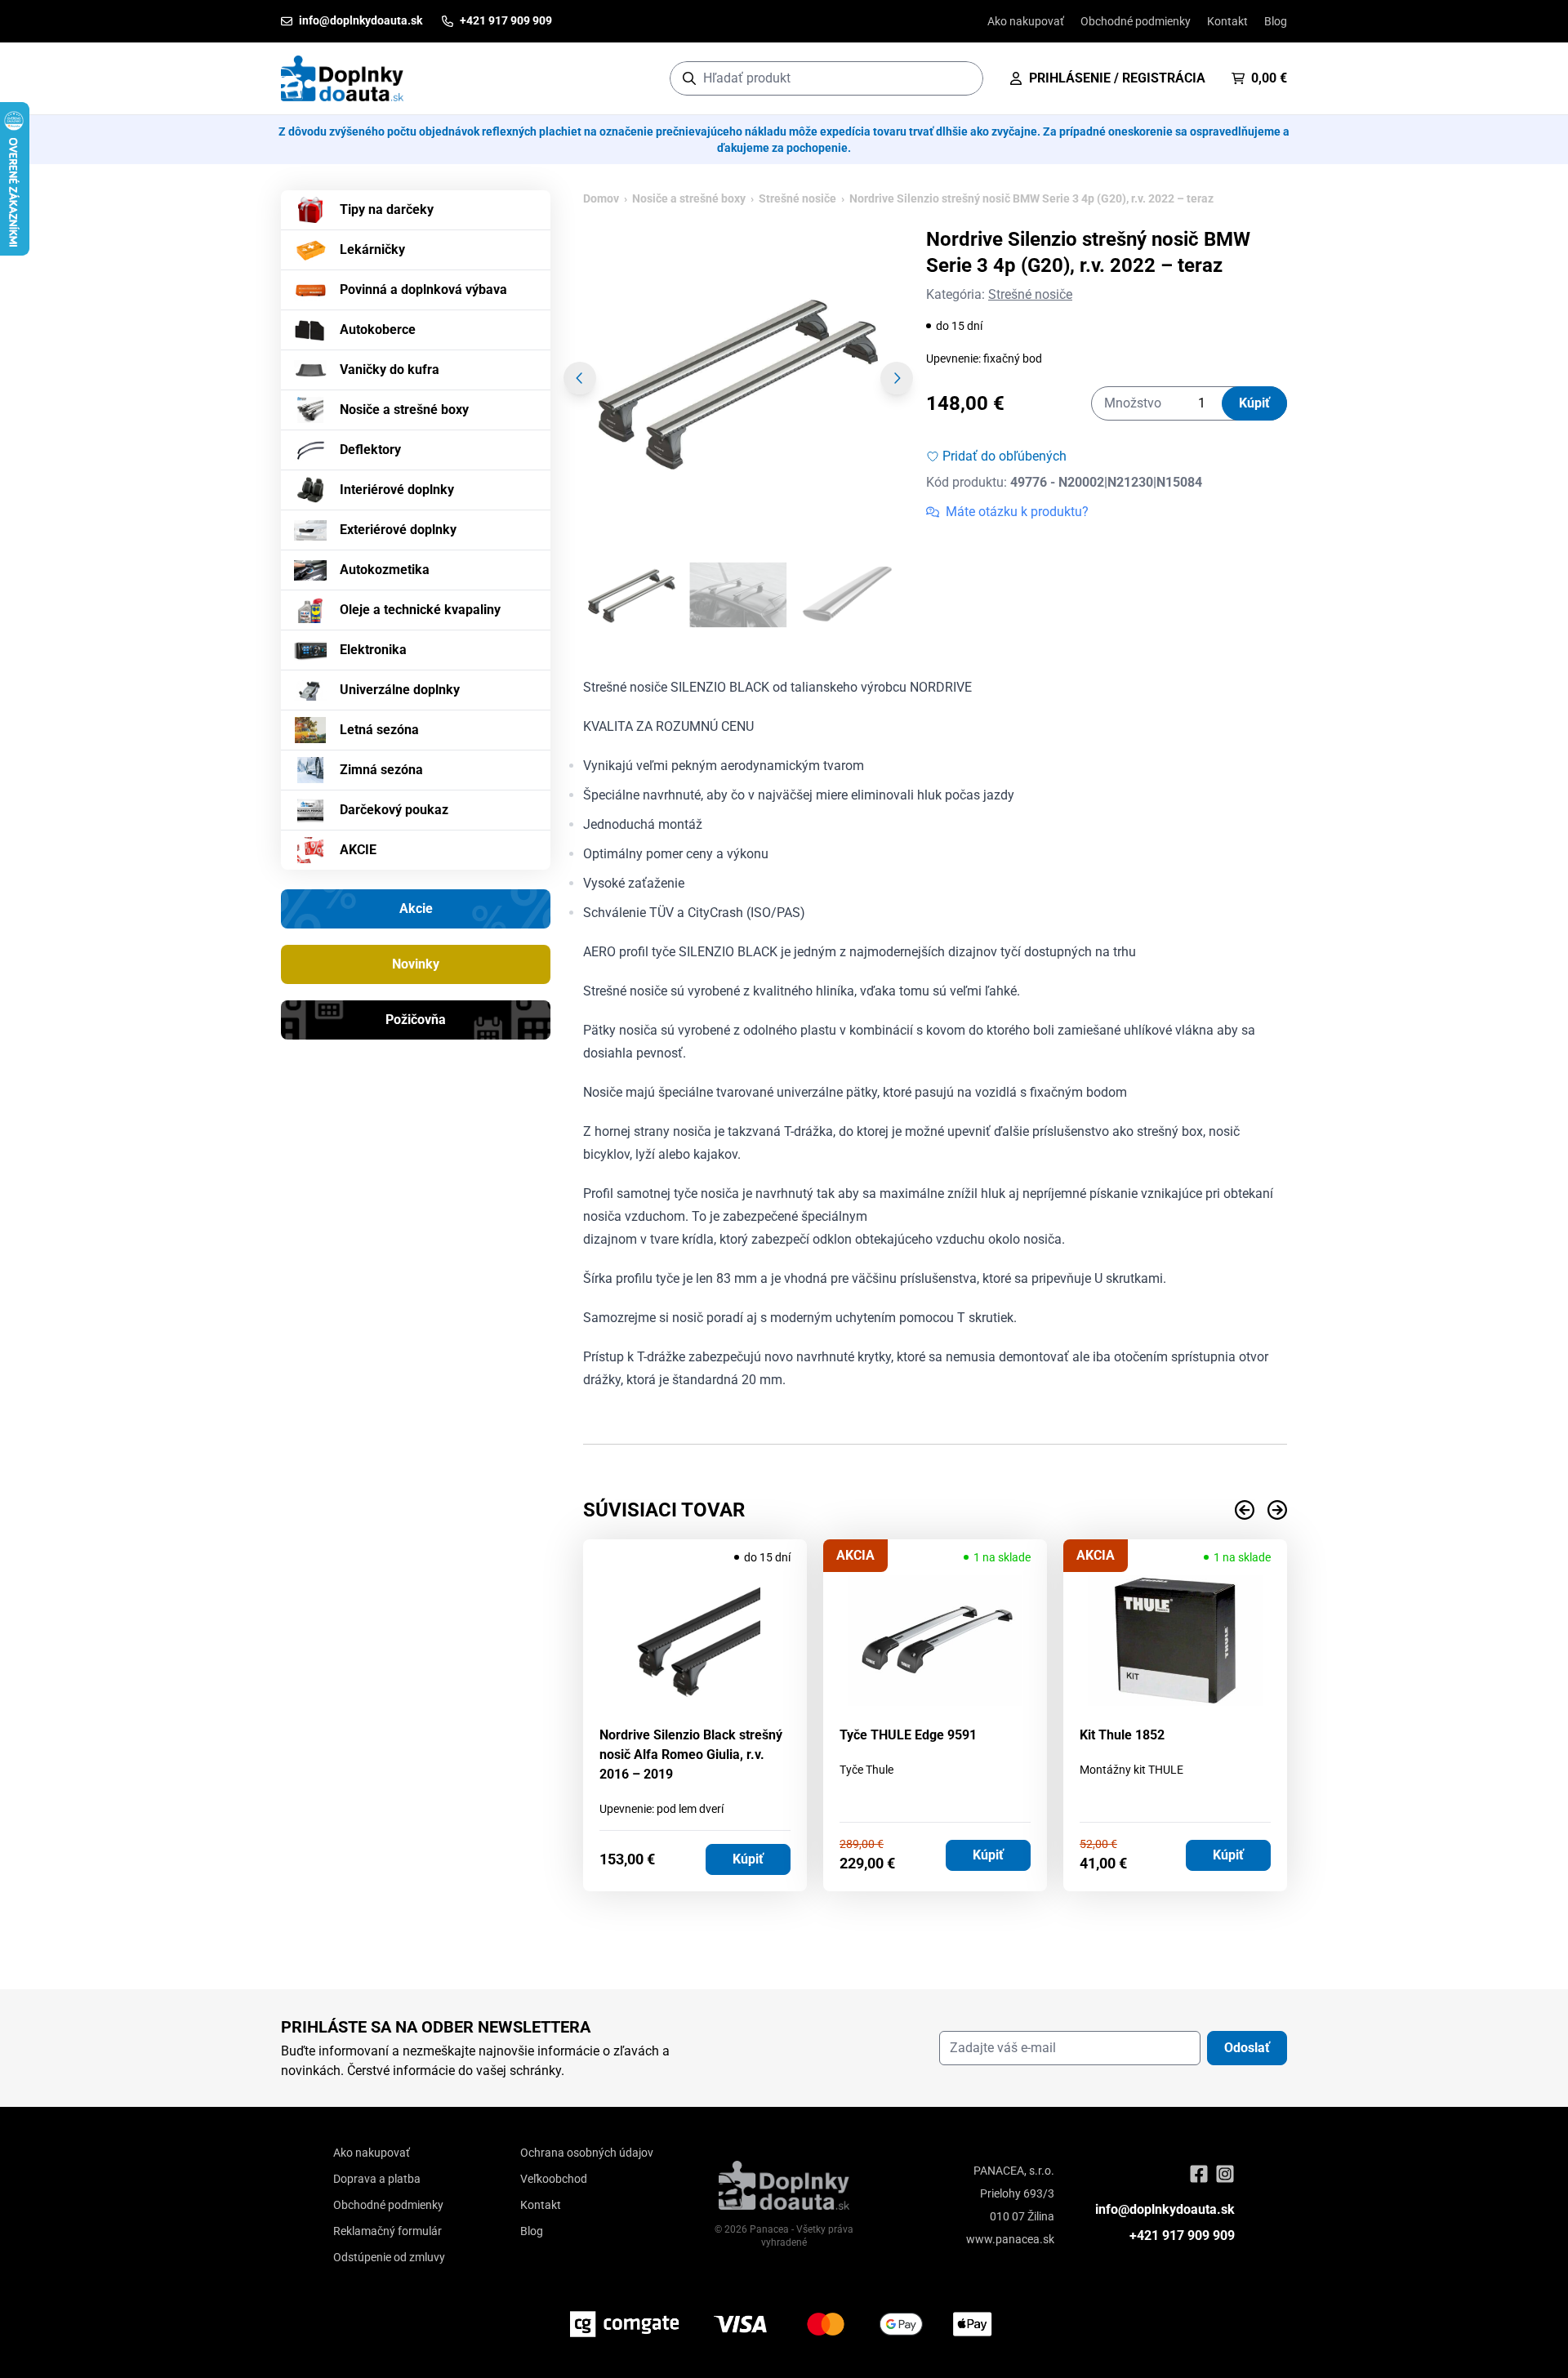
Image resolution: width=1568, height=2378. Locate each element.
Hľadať (962, 78)
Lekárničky (372, 249)
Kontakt (1227, 21)
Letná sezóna (379, 730)
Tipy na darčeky (387, 209)
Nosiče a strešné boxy (404, 410)
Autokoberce (378, 330)
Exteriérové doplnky (398, 530)
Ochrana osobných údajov (587, 2153)
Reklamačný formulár (388, 2231)
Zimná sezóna (381, 770)
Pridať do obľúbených (1004, 456)
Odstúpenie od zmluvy (389, 2257)
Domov (601, 198)
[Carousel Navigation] (935, 1510)
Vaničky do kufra (390, 370)
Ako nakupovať (1026, 21)
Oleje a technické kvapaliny (420, 610)
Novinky (416, 964)
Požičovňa (416, 1020)
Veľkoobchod (554, 2179)
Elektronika (373, 650)
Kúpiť (1254, 403)
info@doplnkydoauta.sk (1165, 2209)
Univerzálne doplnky (400, 690)
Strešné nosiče (797, 198)
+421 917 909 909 (1182, 2235)
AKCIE (358, 850)
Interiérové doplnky (397, 490)
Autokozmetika (385, 570)
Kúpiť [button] (748, 1859)
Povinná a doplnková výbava (423, 289)
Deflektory (370, 450)
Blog (1276, 21)
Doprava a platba (377, 2179)
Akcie (416, 908)
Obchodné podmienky (1136, 21)
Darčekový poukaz (394, 810)
